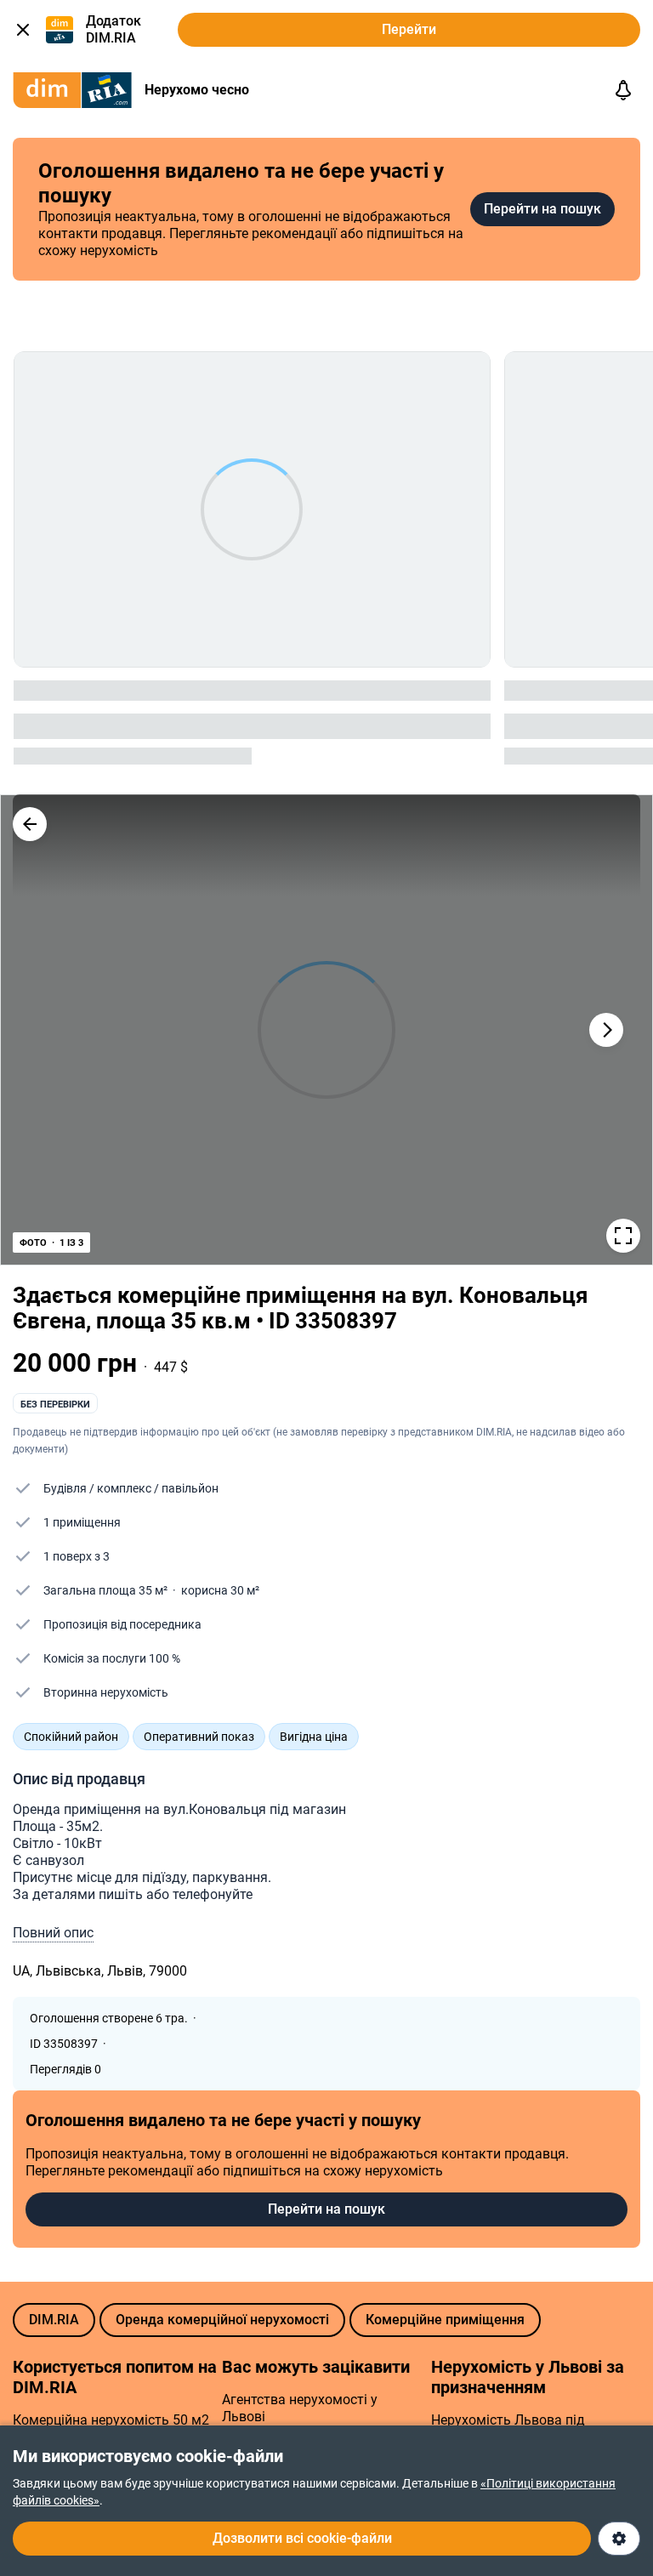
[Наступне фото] (606, 1030)
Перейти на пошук (542, 209)
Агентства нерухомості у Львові (300, 2408)
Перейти (409, 29)
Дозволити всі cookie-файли (302, 2538)
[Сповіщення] (623, 90)
